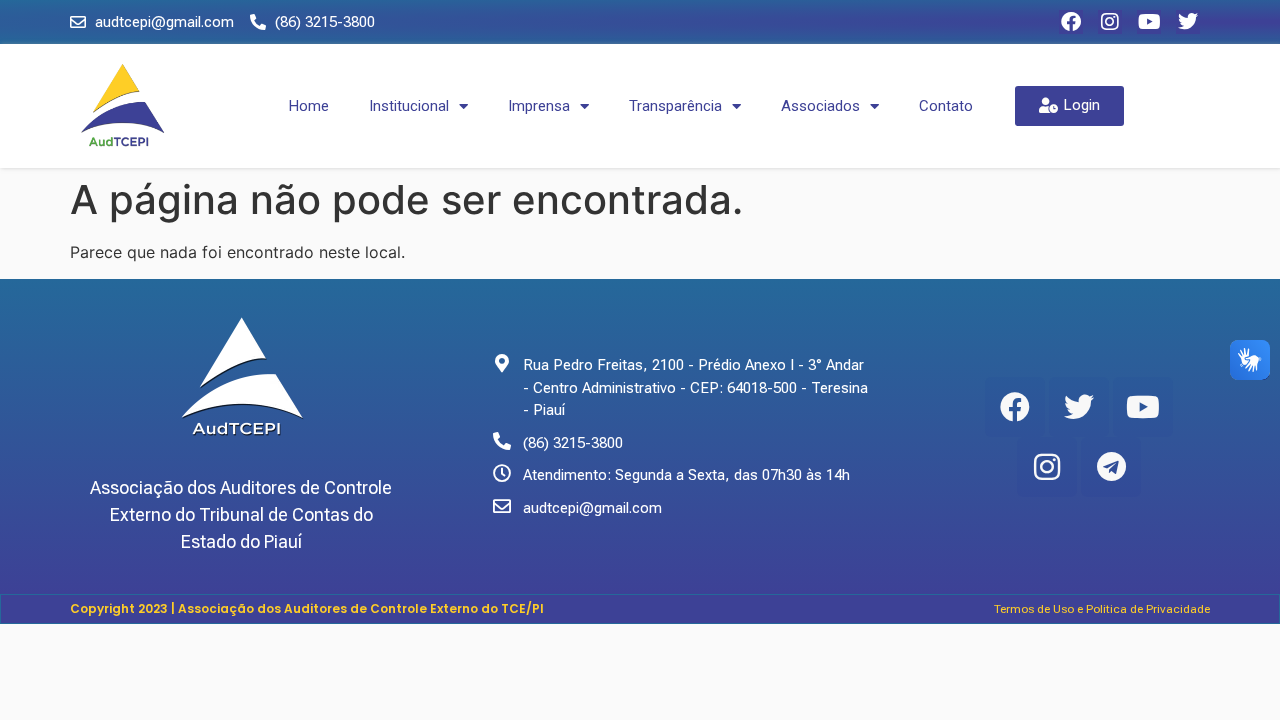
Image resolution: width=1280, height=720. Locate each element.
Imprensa (539, 106)
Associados (820, 106)
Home (309, 106)
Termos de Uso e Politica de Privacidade (1102, 609)
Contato (946, 106)
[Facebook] (1071, 22)
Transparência (675, 106)
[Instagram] (1110, 22)
